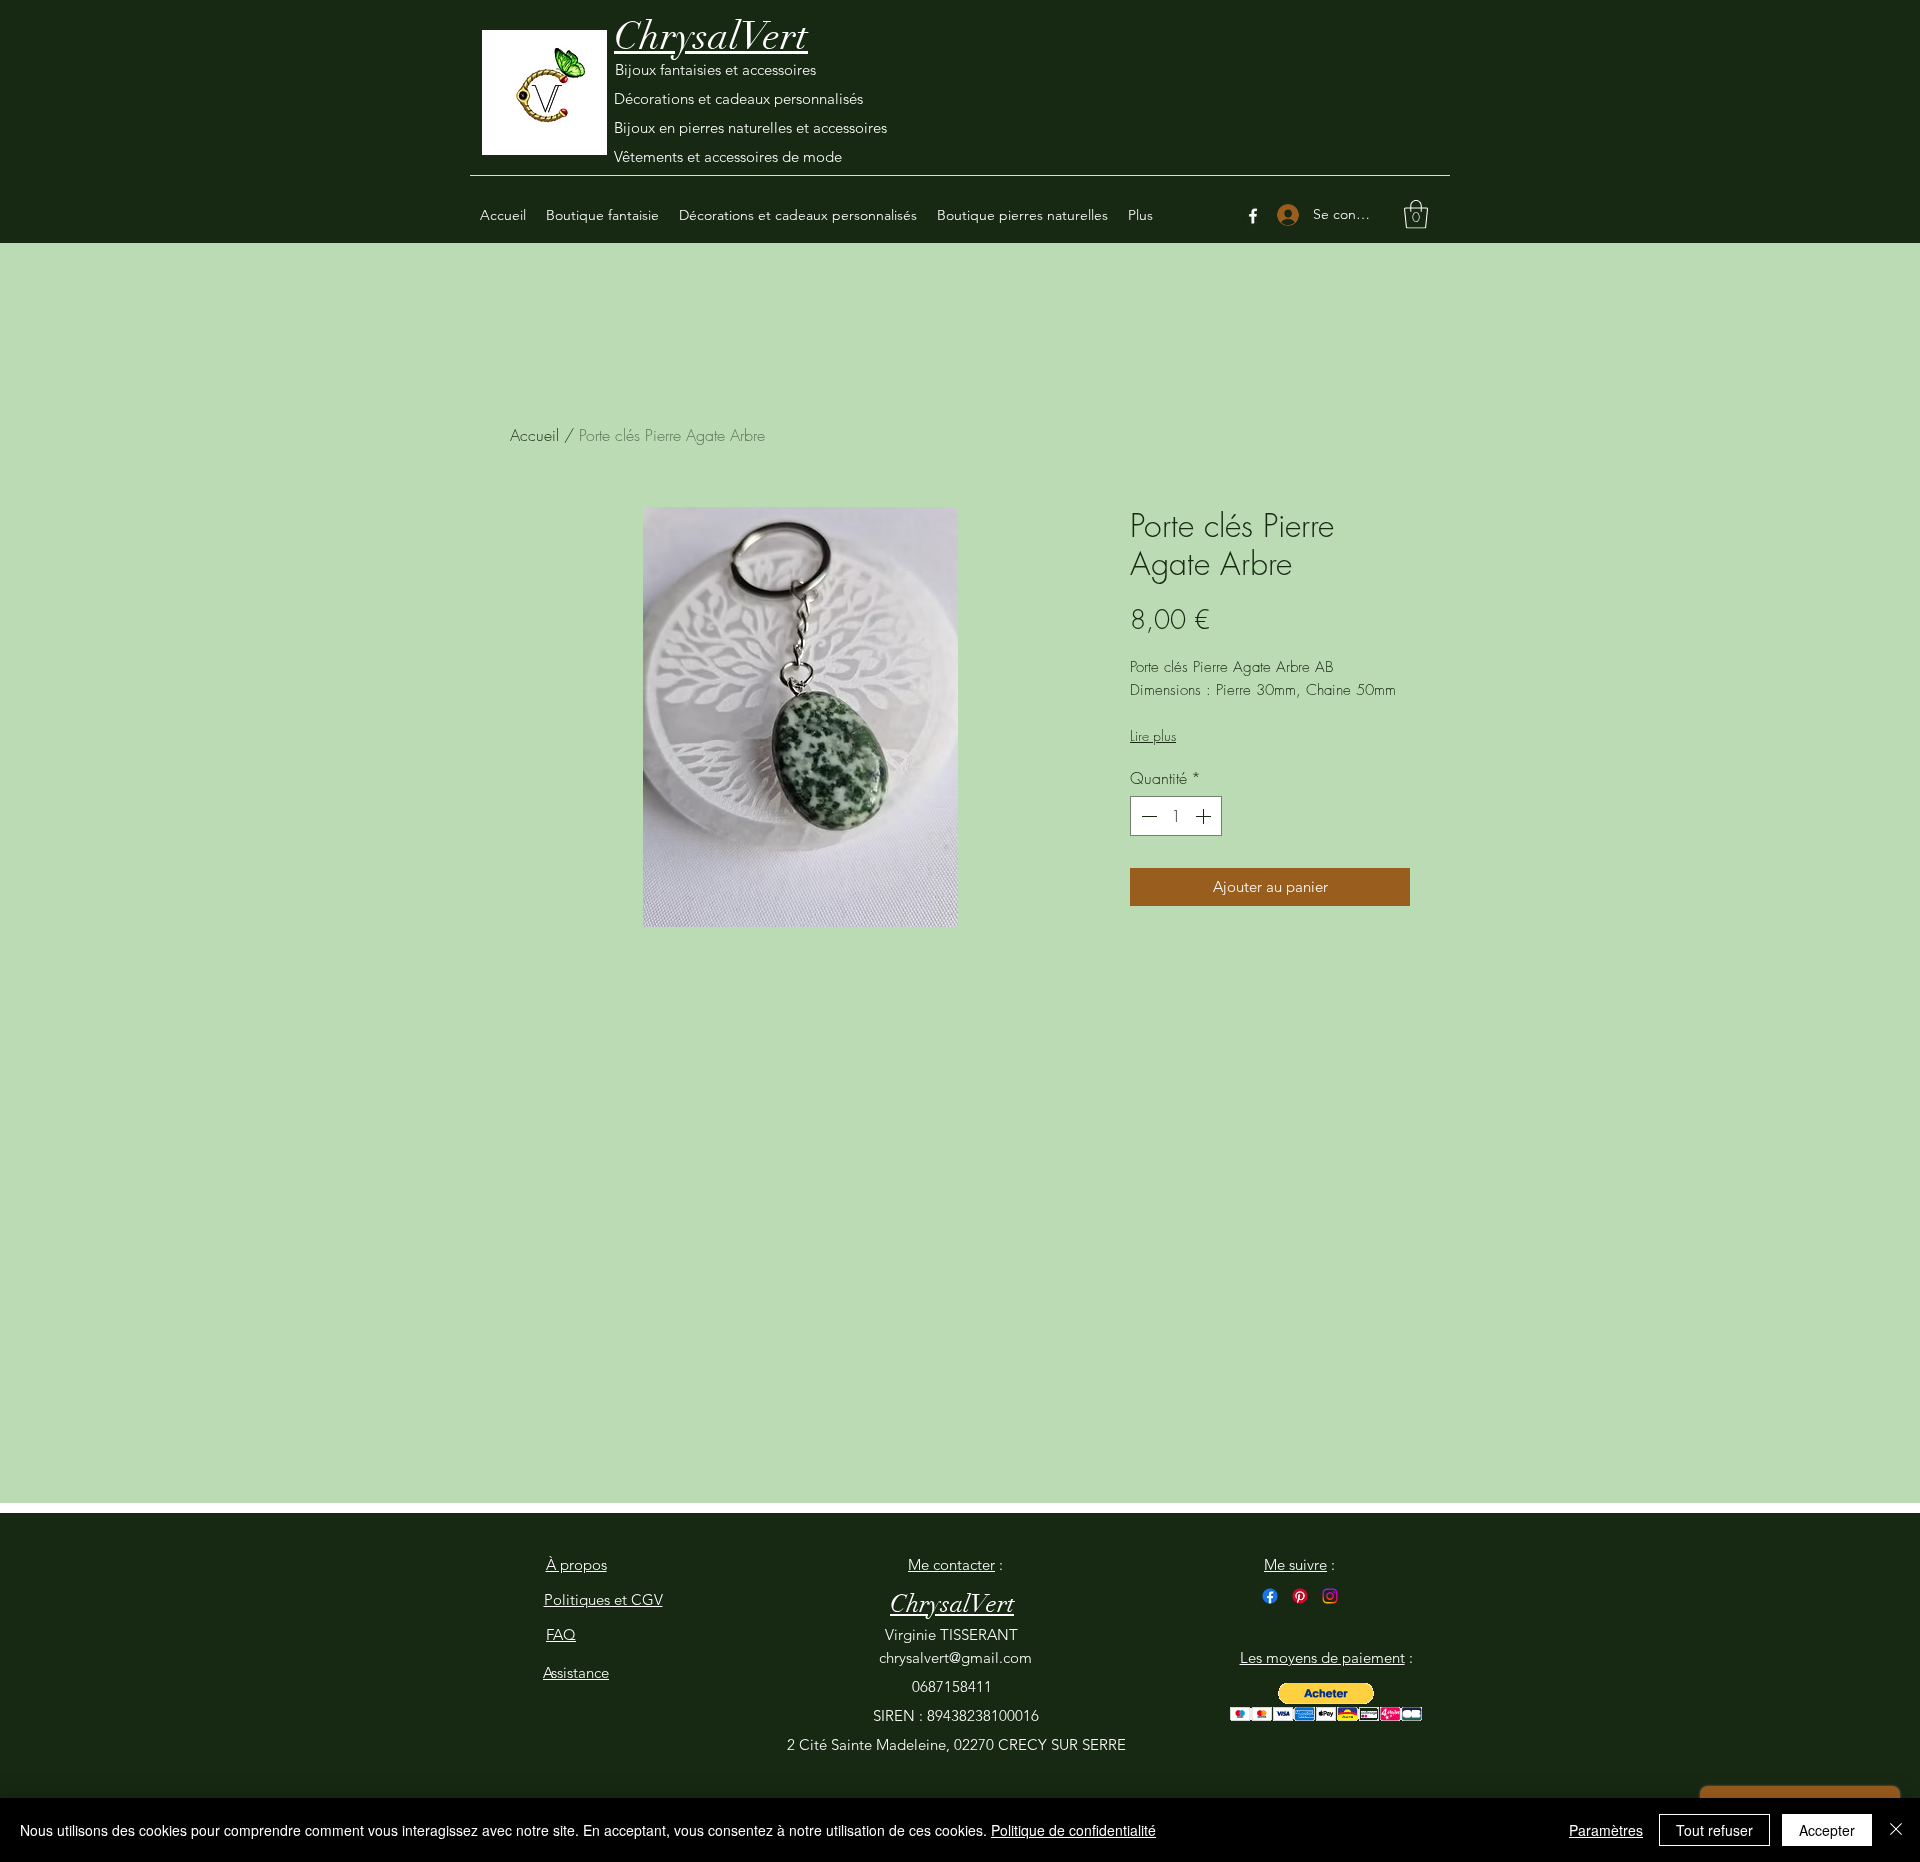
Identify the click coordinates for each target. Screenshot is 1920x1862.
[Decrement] (1147, 816)
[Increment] (1205, 816)
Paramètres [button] (1606, 1830)
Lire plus (1153, 735)
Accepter (1827, 1830)
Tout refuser (1714, 1830)
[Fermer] (1896, 1830)
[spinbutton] (1176, 816)
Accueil (534, 435)
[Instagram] (1330, 1596)
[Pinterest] (1300, 1596)
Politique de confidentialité (1073, 1830)
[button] (1416, 214)
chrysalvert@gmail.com (955, 1657)
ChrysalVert (711, 36)
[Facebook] (1253, 216)
